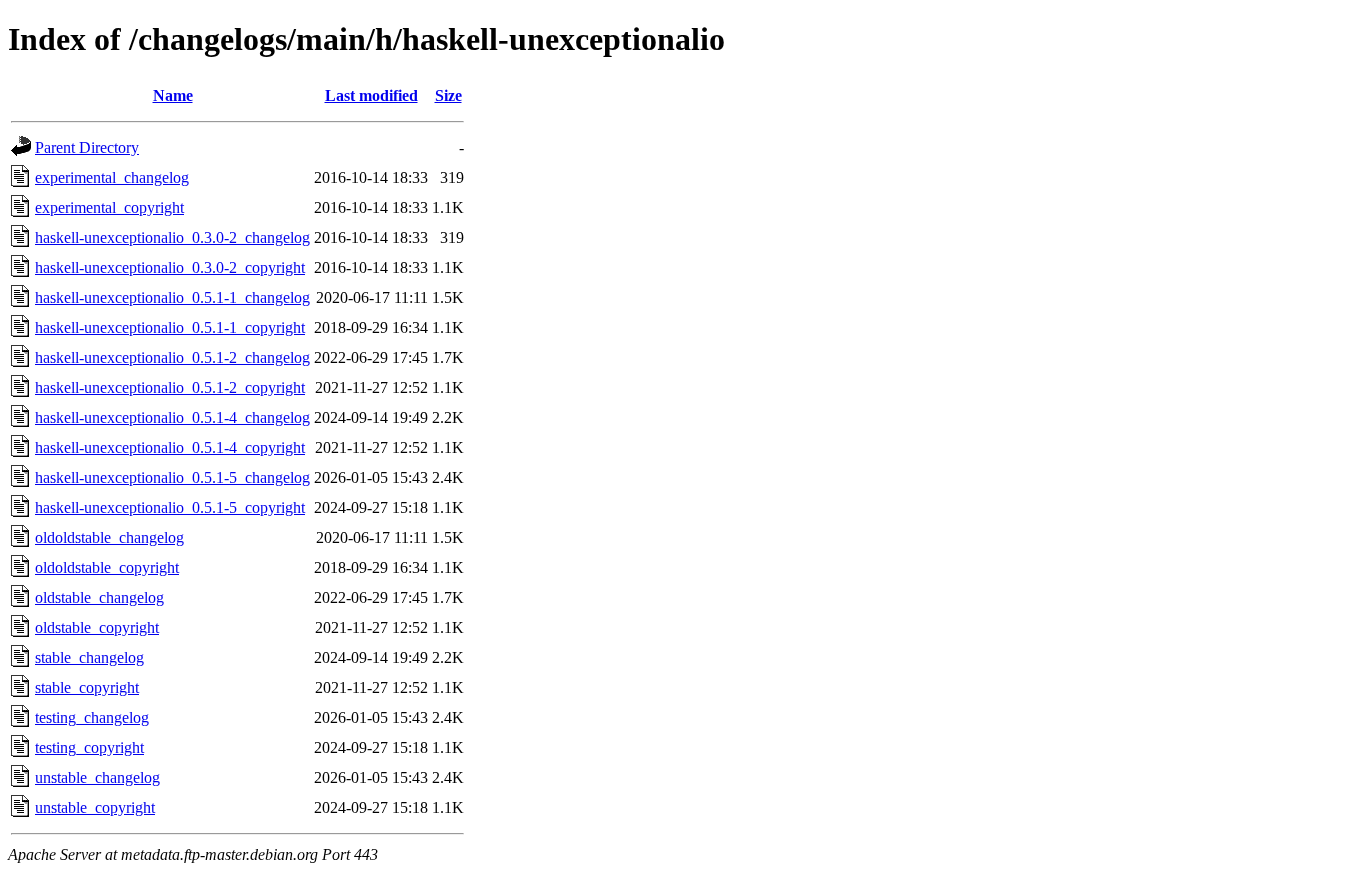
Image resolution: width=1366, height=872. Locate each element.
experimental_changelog (112, 177)
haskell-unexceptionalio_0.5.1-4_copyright (170, 447)
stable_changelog (89, 657)
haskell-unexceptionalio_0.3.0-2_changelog (172, 237)
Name (173, 95)
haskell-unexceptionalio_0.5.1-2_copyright (170, 387)
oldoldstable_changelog (109, 537)
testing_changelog (92, 717)
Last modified (371, 95)
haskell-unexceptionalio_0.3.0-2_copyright (170, 267)
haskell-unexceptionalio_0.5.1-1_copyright (170, 327)
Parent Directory (87, 147)
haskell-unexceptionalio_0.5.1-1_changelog (172, 297)
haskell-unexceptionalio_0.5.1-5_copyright (170, 507)
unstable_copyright (95, 807)
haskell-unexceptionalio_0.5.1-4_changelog (172, 417)
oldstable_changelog (99, 597)
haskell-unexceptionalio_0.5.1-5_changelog (172, 477)
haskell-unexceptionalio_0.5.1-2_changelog (172, 357)
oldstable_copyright (97, 627)
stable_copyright (87, 687)
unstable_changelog (97, 777)
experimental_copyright (109, 207)
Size (448, 95)
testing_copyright (89, 747)
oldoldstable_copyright (107, 567)
